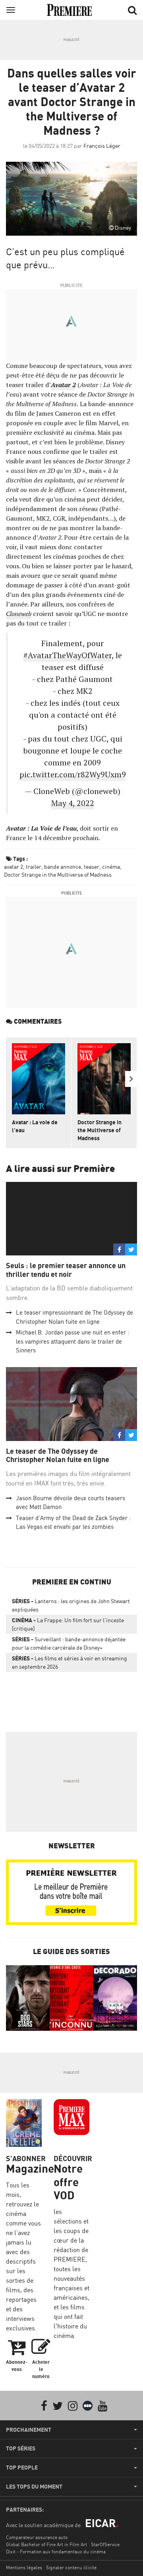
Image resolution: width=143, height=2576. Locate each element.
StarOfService (105, 2544)
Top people (22, 2468)
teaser (92, 867)
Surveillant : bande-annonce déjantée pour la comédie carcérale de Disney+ (69, 1643)
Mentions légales (24, 2567)
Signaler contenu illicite (71, 2567)
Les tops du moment (34, 2487)
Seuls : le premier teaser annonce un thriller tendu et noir (66, 1270)
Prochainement (29, 2430)
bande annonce (63, 867)
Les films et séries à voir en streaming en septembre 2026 (70, 1662)
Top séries (21, 2448)
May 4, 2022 (73, 803)
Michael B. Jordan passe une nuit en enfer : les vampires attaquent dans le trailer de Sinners (72, 1341)
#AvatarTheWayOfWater (68, 655)
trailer (34, 867)
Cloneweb (19, 614)
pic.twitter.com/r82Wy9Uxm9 (73, 774)
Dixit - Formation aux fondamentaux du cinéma (56, 2552)
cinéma (111, 867)
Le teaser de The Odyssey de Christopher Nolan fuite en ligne (58, 1456)
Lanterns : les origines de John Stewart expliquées (71, 1605)
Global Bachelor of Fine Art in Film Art (46, 2544)
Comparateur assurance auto (37, 2537)
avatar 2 (14, 867)
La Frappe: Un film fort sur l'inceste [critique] (68, 1624)
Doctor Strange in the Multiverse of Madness (58, 874)
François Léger (102, 146)
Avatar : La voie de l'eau (35, 1126)
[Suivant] (131, 1079)
